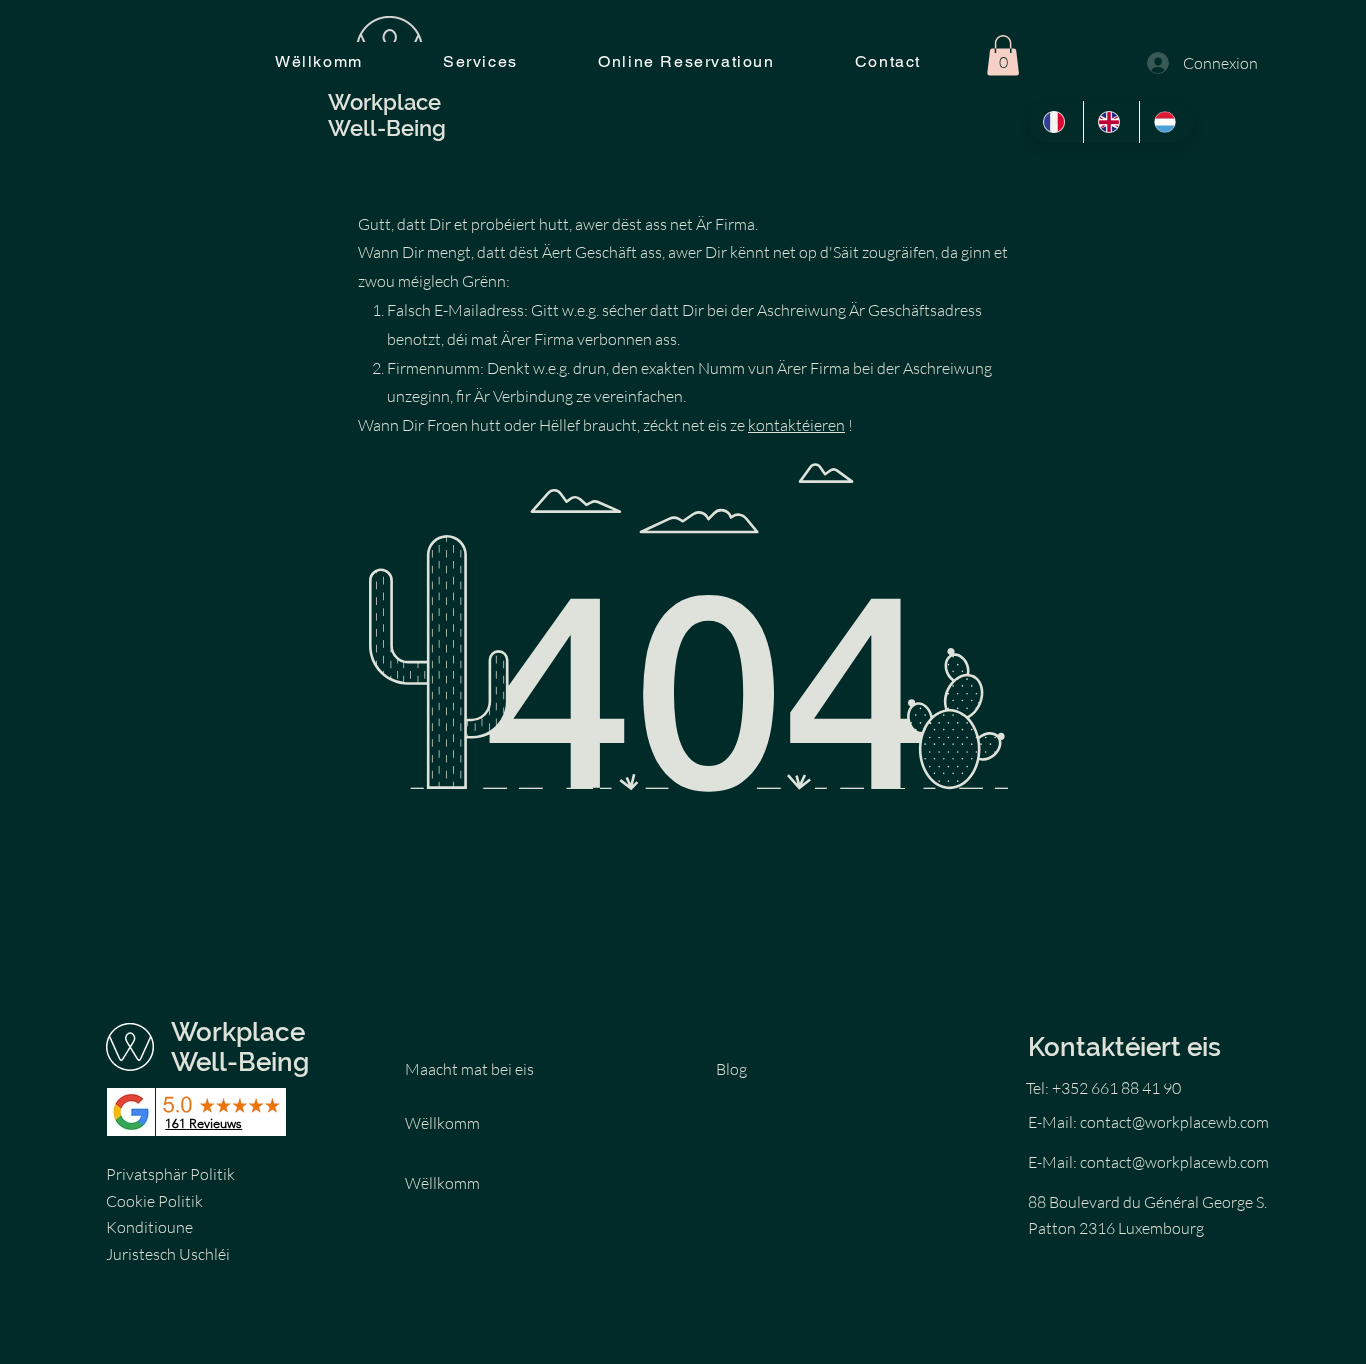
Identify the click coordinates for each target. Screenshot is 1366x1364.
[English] (1110, 122)
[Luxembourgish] (1166, 122)
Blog (731, 1069)
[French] (1056, 122)
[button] (1003, 55)
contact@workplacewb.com (1174, 1122)
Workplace (238, 1032)
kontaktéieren (796, 425)
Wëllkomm (442, 1123)
